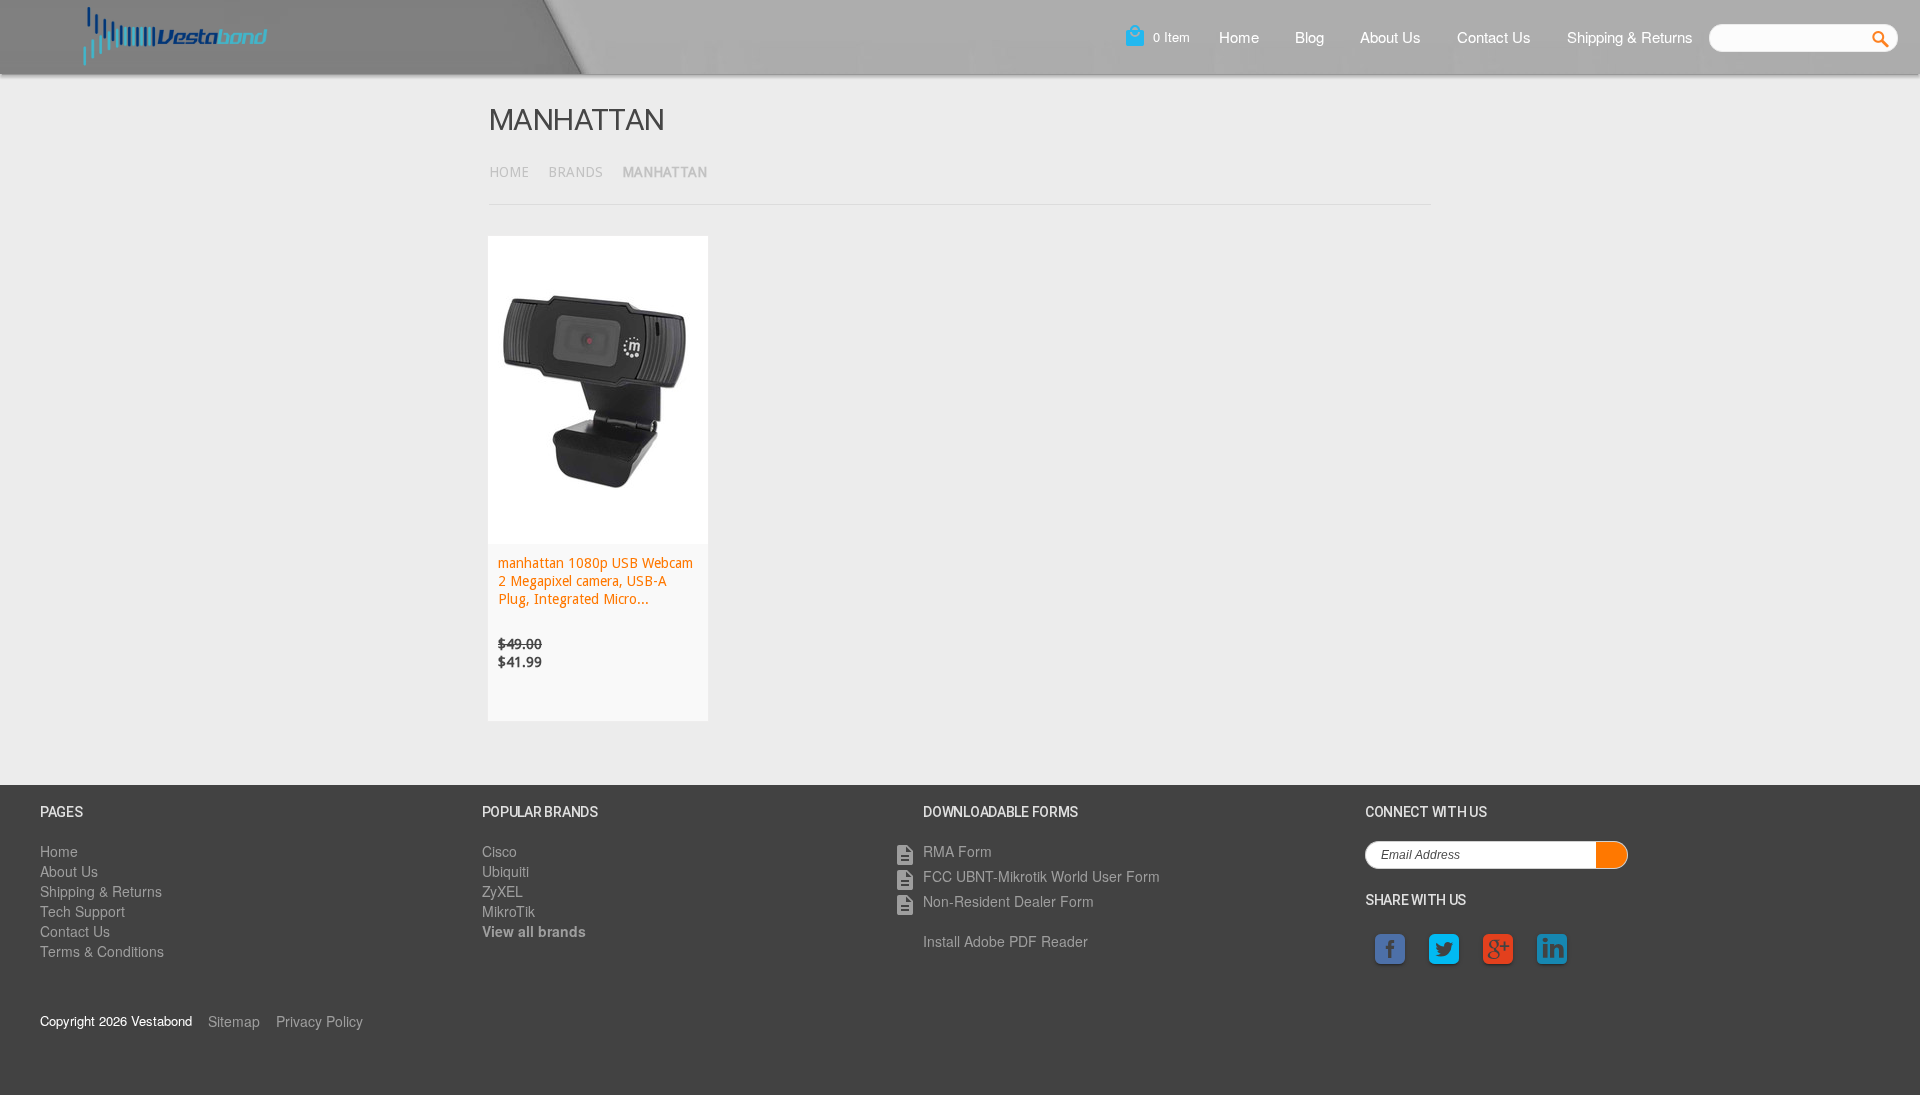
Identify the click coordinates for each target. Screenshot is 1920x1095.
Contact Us (1494, 36)
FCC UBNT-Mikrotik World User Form (1041, 876)
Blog (1309, 36)
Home (1239, 36)
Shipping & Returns (1630, 36)
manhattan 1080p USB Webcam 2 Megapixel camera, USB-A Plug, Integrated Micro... (595, 581)
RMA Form (957, 851)
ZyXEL (502, 891)
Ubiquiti (505, 871)
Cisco (499, 851)
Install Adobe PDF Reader (1005, 941)
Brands (575, 172)
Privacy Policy (319, 1021)
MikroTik (508, 911)
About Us (1390, 36)
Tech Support (82, 911)
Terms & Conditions (102, 951)
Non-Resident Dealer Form (1008, 901)
